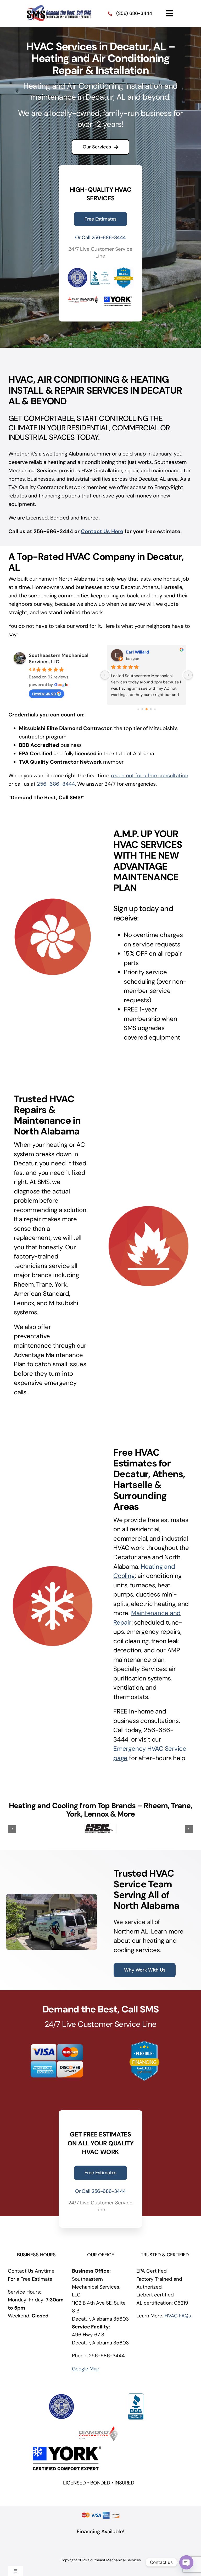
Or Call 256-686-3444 (100, 237)
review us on (44, 693)
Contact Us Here (102, 531)
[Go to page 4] (143, 709)
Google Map (86, 2365)
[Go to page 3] (138, 709)
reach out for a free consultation (150, 775)
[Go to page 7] (155, 709)
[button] (12, 1828)
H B (129, 652)
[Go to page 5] (147, 709)
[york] (66, 2442)
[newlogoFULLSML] (59, 7)
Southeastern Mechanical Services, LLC (59, 658)
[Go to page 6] (151, 709)
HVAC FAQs (178, 2312)
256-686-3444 (56, 784)
